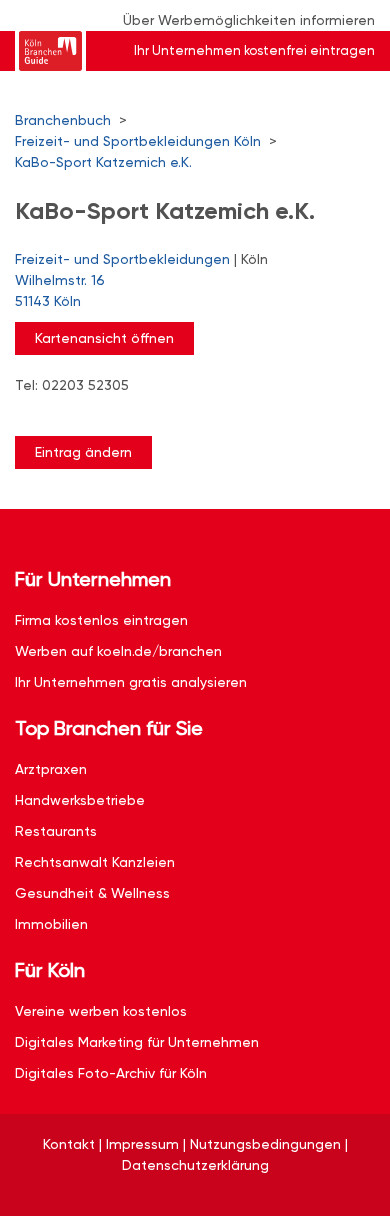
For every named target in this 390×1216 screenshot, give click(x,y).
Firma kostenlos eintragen (101, 620)
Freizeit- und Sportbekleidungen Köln (138, 141)
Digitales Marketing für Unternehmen (137, 1042)
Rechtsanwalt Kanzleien (95, 862)
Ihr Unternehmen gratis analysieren (131, 682)
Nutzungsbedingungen (265, 1144)
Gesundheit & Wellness (92, 893)
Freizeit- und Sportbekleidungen (122, 259)
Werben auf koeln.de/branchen (118, 651)
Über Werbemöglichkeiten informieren (249, 20)
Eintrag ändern (83, 452)
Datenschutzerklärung (195, 1165)
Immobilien (51, 924)
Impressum (142, 1144)
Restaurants (56, 831)
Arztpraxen (51, 769)
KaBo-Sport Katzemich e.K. (103, 162)
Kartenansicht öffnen (104, 338)
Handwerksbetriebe (80, 800)
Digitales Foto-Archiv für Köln (111, 1073)
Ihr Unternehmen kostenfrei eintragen (254, 50)
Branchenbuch (63, 120)
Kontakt (69, 1144)
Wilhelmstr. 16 (60, 290)
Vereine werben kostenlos (101, 1011)
